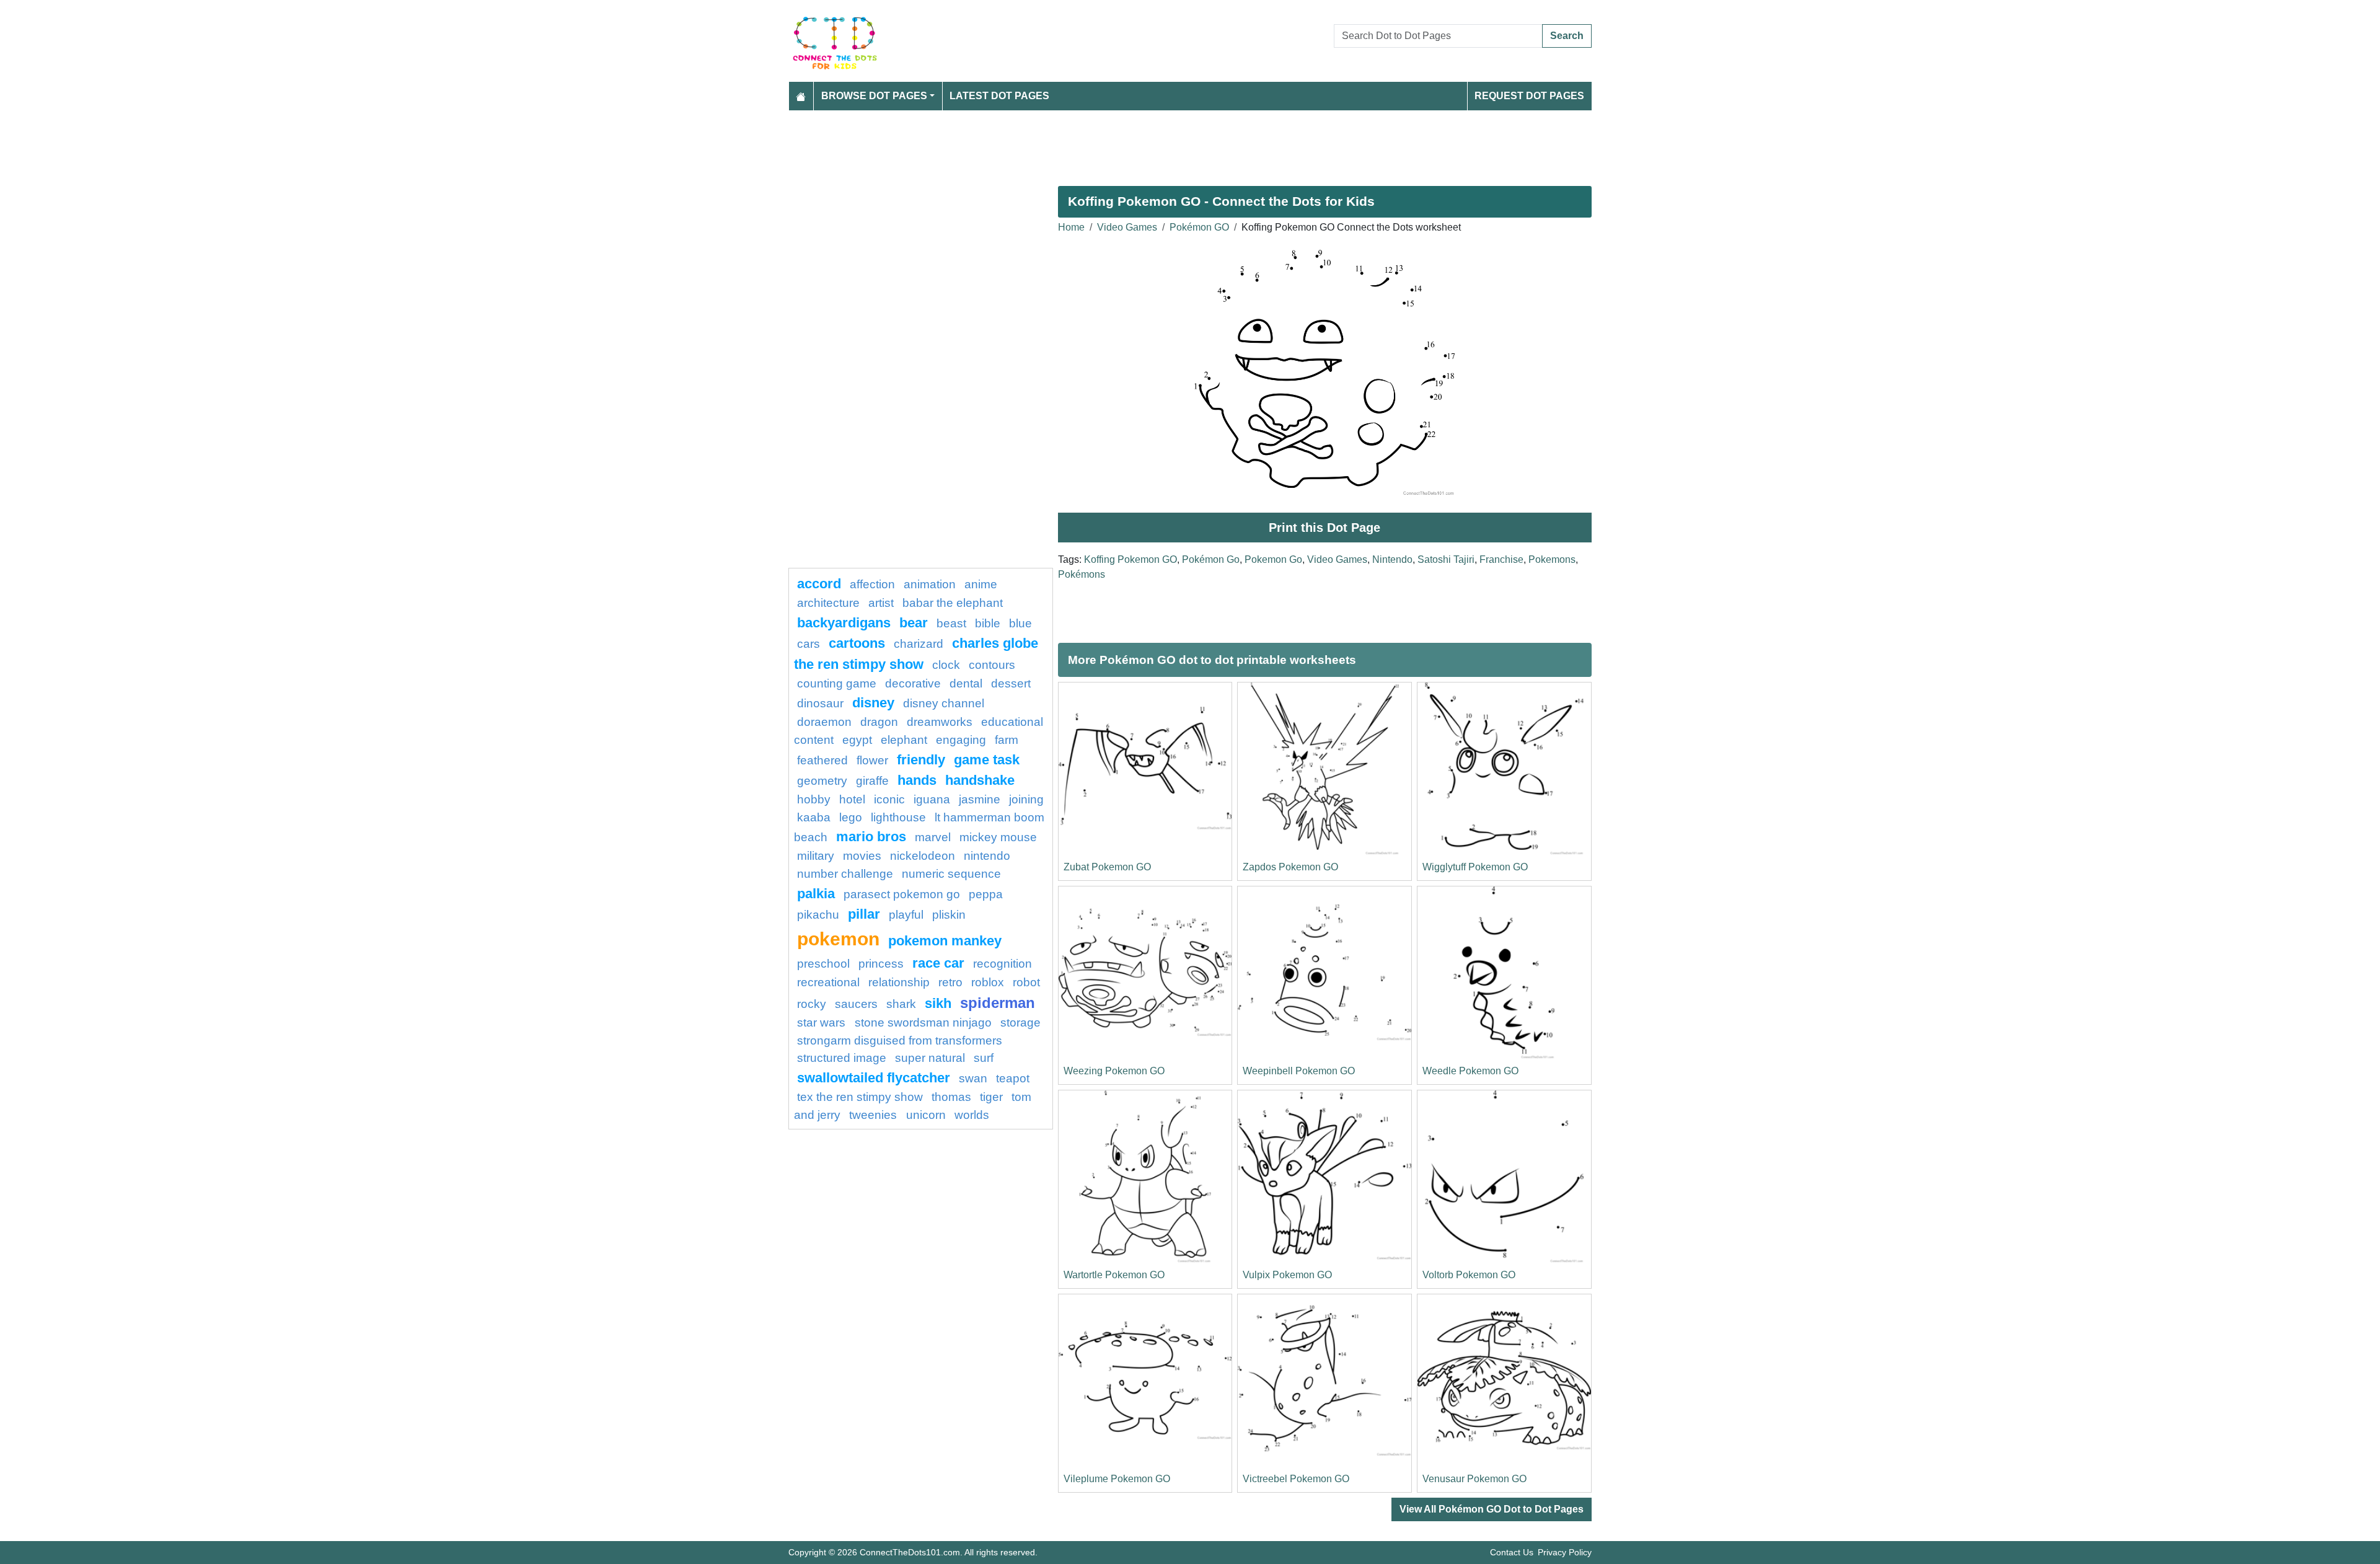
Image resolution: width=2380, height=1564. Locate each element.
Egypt (857, 740)
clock (946, 665)
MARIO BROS (871, 837)
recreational (828, 982)
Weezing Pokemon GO (1114, 1071)
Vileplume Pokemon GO (1117, 1479)
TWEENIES (875, 1115)
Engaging (961, 740)
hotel (852, 799)
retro (950, 982)
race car (938, 963)
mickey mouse (998, 837)
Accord (819, 584)
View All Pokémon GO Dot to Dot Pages (1492, 1509)
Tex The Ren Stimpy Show (860, 1097)
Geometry (822, 781)
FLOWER (872, 760)
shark (901, 1004)
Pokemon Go (1273, 559)
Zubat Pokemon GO (1107, 867)
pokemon (838, 939)
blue (1020, 623)
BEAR (914, 623)
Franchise (1501, 559)
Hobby (814, 799)
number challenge (845, 874)
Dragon (879, 722)
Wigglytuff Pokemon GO (1475, 867)
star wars (823, 1023)
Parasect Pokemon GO (902, 894)
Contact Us (1512, 1552)
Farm (1007, 740)
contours (992, 665)
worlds (972, 1115)
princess (881, 964)
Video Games (1127, 227)
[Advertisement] (1160, 143)
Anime (981, 584)
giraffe (872, 781)
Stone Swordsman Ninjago (923, 1023)
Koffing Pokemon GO (1130, 559)
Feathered (822, 760)
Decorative (913, 683)
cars (809, 644)
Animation (930, 584)
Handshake (980, 780)
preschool (823, 964)
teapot (1013, 1078)
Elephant (904, 740)
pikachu (818, 915)
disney (873, 703)
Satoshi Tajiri (1446, 559)
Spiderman (998, 1003)
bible (988, 623)
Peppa (986, 894)
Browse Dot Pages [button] (874, 96)
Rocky (812, 1004)
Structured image (842, 1058)
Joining (1026, 799)
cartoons (857, 643)
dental (966, 683)
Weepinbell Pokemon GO (1299, 1071)
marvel (933, 837)
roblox (988, 982)
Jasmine (980, 799)
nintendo (987, 856)
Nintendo (1392, 559)
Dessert (1011, 683)
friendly (921, 760)
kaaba (814, 817)
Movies (862, 856)
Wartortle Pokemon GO (1114, 1275)
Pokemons (1552, 559)
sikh (938, 1003)
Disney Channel (944, 703)
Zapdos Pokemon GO (1290, 867)
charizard (919, 644)
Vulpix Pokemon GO (1287, 1275)
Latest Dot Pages (999, 96)
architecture (828, 603)
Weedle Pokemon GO (1470, 1071)
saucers (856, 1004)
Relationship (899, 982)
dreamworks (940, 722)
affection (872, 584)
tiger (991, 1097)
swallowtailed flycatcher (874, 1078)
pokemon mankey (945, 941)
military (816, 856)
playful (906, 915)
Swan (973, 1078)
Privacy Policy (1565, 1552)
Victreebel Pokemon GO (1296, 1479)
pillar (864, 914)
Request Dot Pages (1529, 96)
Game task (987, 760)
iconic (889, 799)
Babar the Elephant (953, 603)
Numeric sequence (951, 874)
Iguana (932, 799)
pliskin (949, 915)
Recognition (1003, 964)
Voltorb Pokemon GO (1469, 1275)
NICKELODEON (923, 856)
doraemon (824, 722)
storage (1020, 1023)
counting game (837, 683)
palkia (816, 894)
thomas (951, 1097)
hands (917, 780)
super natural (930, 1058)
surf (984, 1058)
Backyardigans (844, 623)
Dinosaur (820, 703)
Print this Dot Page (1324, 528)
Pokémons (1082, 574)
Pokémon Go (1211, 559)
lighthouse (898, 817)
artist (881, 603)
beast (951, 623)
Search (1567, 36)
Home (1071, 227)
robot (1026, 982)
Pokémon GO (1199, 227)
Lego (851, 817)
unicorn (926, 1115)
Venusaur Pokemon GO (1474, 1479)
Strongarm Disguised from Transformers (900, 1040)
